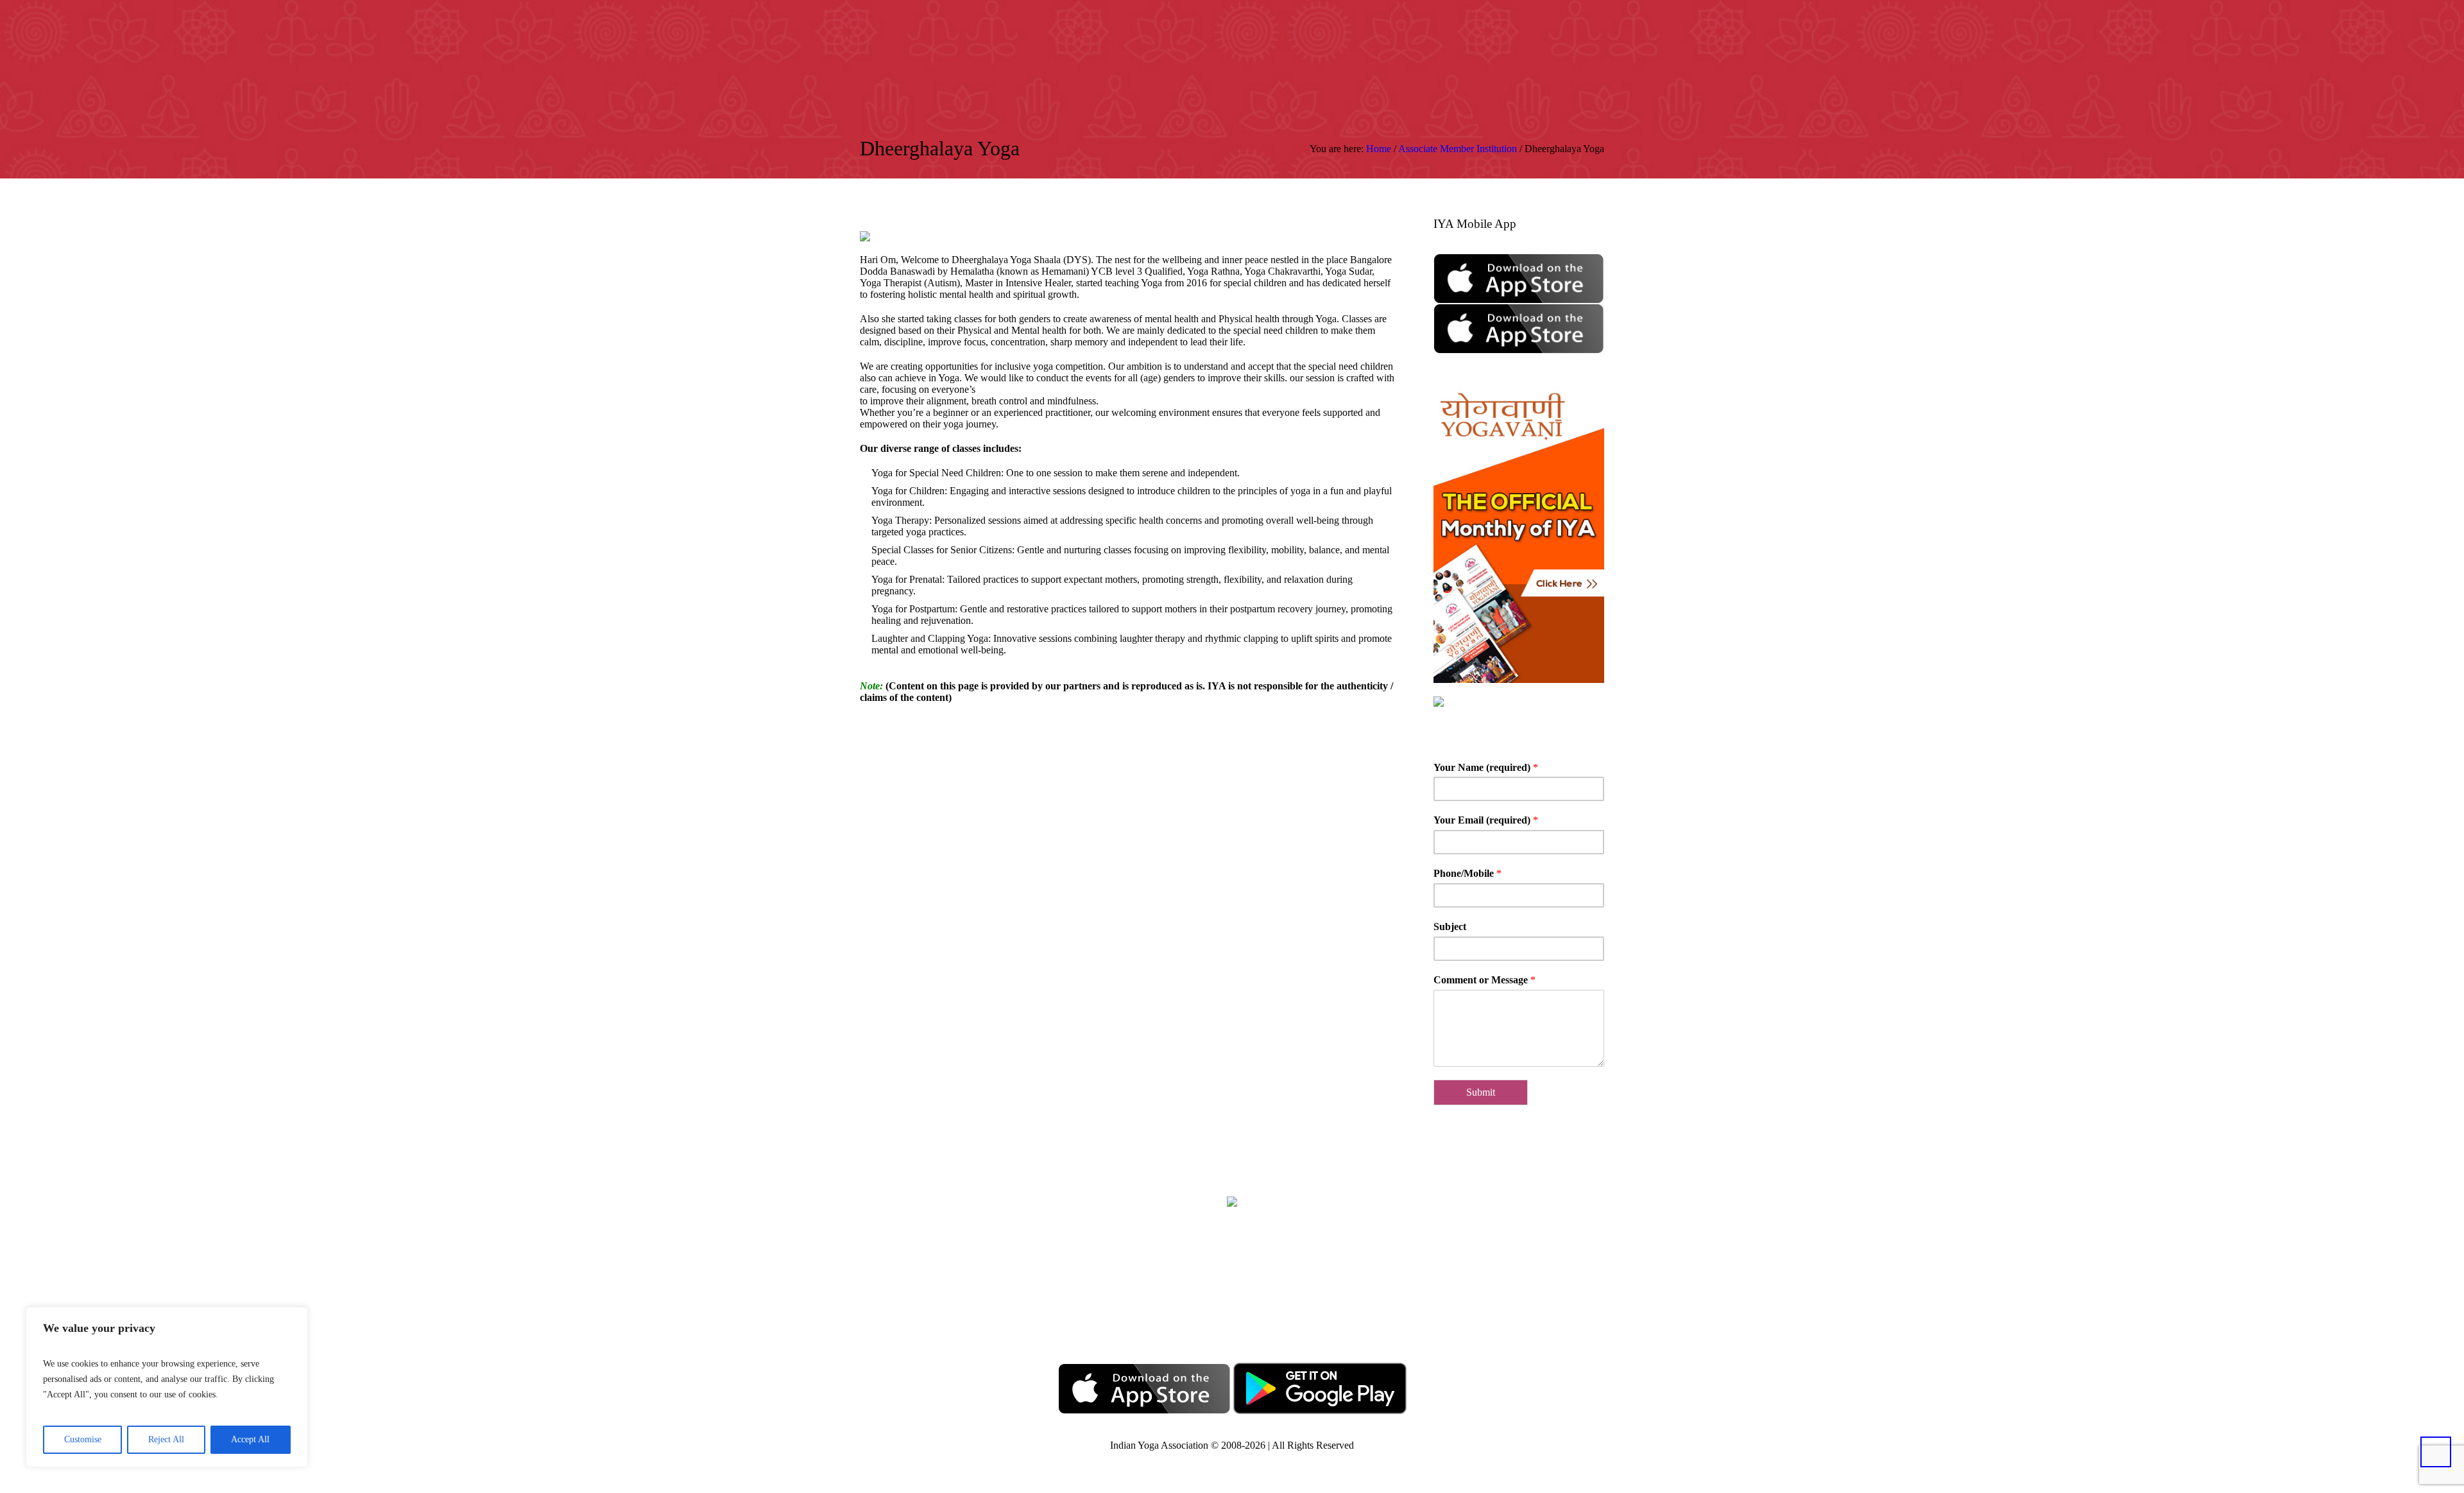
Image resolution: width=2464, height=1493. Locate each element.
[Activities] (1546, 47)
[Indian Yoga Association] (1232, 1201)
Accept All (250, 1439)
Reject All (166, 1439)
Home (1379, 149)
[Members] (1527, 47)
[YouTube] (1293, 1302)
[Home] (1489, 47)
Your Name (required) (1486, 767)
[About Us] (1508, 47)
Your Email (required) (1486, 820)
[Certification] (1599, 47)
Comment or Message (1484, 980)
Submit (1481, 1092)
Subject (1450, 927)
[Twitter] (1215, 1302)
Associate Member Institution (1458, 149)
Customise (83, 1439)
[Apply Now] (1585, 47)
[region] (167, 1387)
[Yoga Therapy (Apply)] (1566, 47)
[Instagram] (1254, 1302)
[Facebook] (1176, 1302)
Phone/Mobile (1467, 873)
